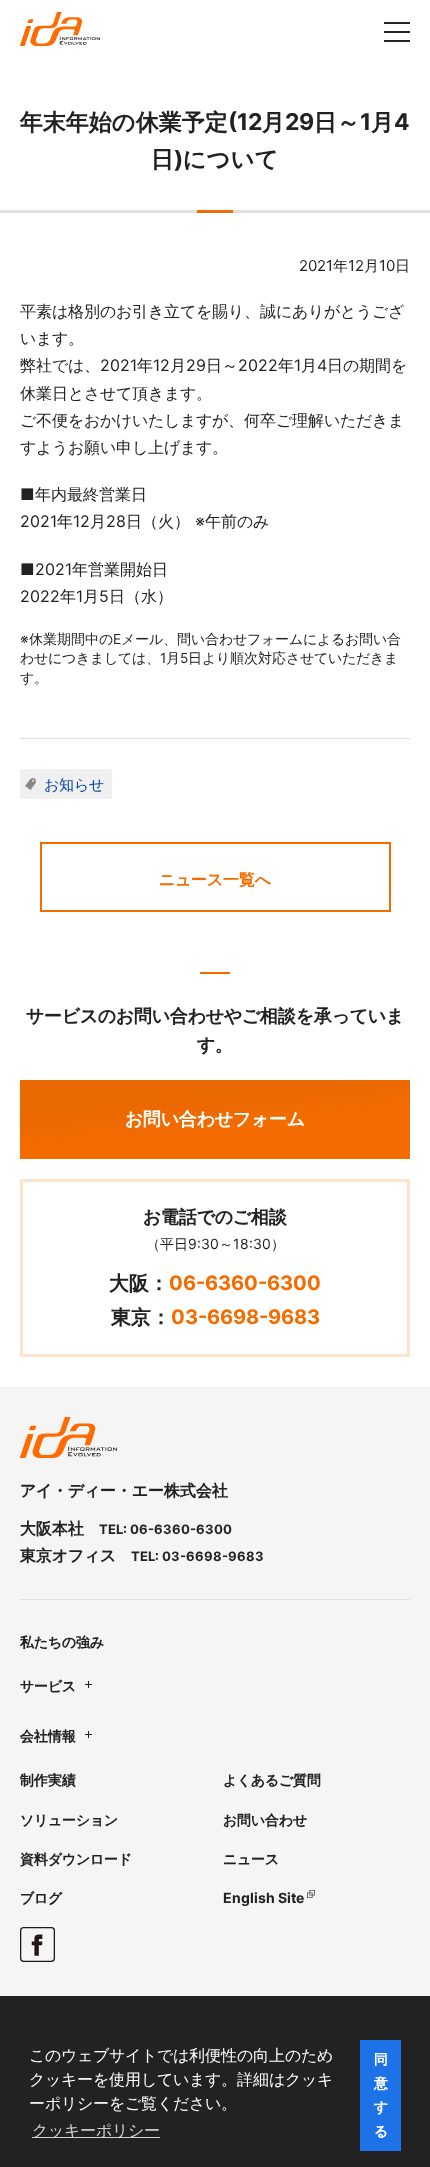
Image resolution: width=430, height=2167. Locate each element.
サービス (48, 1685)
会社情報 (48, 1735)
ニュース (251, 1858)
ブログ (41, 1897)
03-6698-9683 (245, 1317)
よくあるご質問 (272, 1779)
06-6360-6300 (245, 1283)
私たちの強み (62, 1641)
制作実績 (48, 1779)
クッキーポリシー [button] (96, 2130)
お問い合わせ (265, 1819)
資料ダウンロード (76, 1858)
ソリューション (69, 1819)
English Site (263, 1897)
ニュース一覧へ (215, 879)
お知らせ (74, 784)
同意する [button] (381, 2095)
